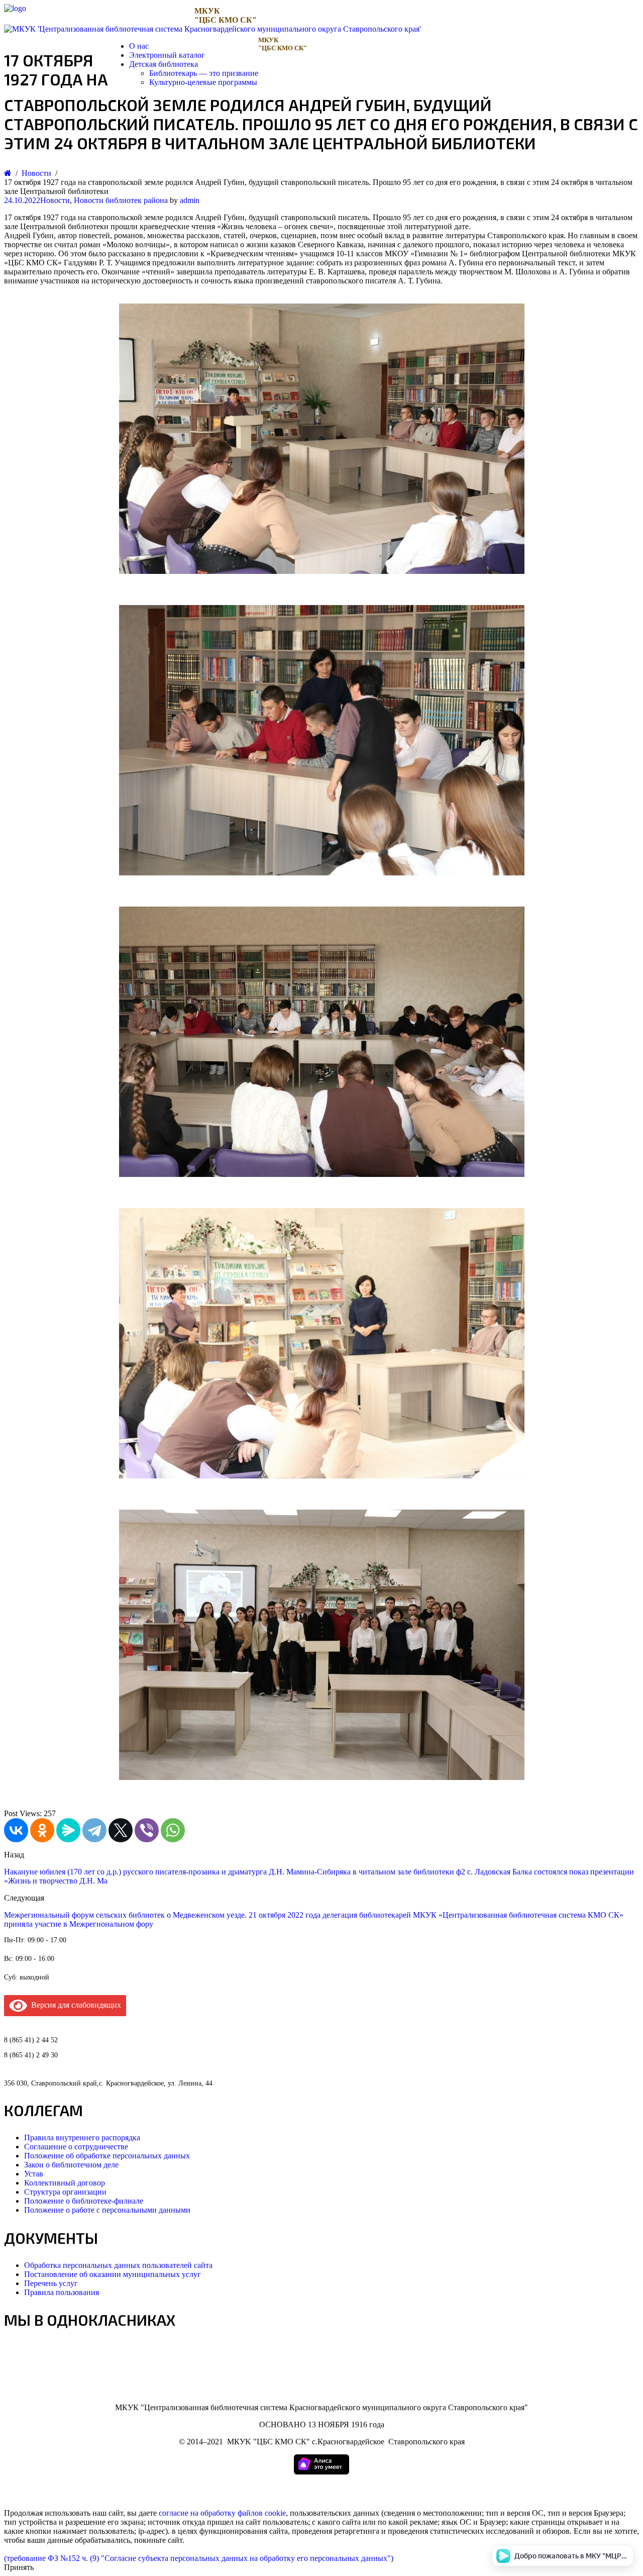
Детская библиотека (164, 64)
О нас (139, 46)
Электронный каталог (167, 55)
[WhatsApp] (173, 1830)
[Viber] (147, 1830)
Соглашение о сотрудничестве (76, 2147)
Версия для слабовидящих (74, 2005)
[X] (121, 1830)
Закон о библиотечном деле (71, 2165)
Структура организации (65, 2192)
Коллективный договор (65, 2183)
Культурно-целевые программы (203, 82)
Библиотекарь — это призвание (204, 73)
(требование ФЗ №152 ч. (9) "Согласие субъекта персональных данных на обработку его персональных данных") (199, 2558)
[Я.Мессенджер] (68, 1830)
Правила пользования (62, 2292)
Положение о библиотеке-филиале (84, 2201)
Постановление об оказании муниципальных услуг (113, 2274)
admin (190, 200)
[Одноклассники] (42, 1830)
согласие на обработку (197, 2513)
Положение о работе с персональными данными (107, 2210)
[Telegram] (94, 1830)
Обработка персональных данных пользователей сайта (118, 2265)
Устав (34, 2174)
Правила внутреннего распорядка (82, 2138)
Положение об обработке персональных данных (107, 2156)
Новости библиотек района (121, 200)
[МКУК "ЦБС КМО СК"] (15, 8)
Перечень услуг (51, 2283)
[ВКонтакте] (16, 1830)
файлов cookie (262, 2513)
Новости (55, 200)
